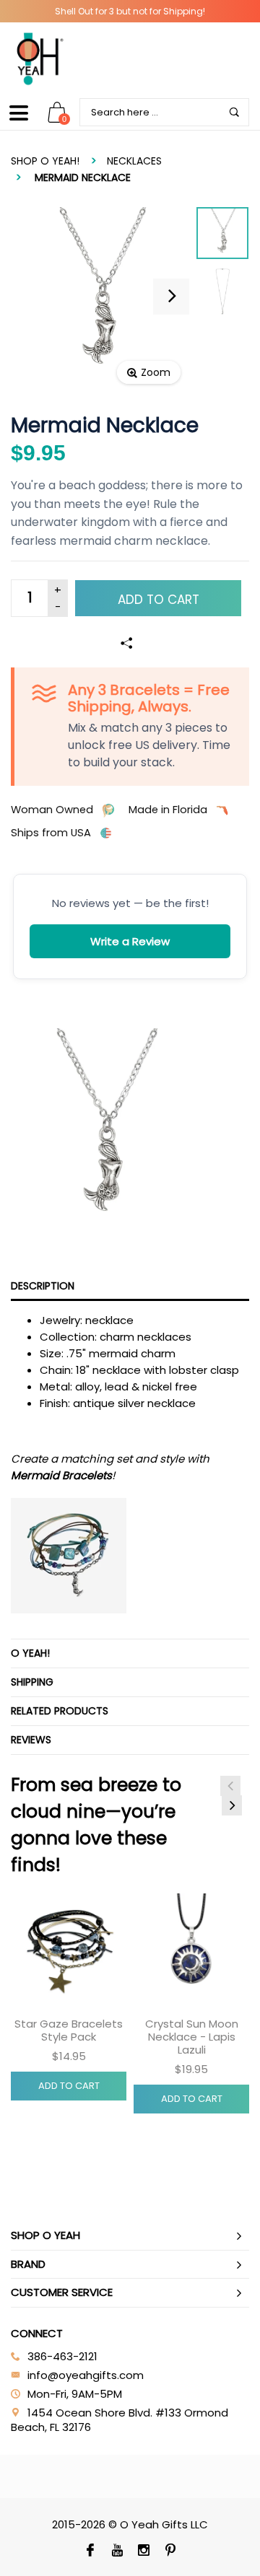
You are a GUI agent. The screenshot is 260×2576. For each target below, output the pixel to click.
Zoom (156, 372)
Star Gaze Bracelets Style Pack (69, 2030)
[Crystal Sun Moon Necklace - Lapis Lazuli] (191, 1951)
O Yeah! (30, 1653)
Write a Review (130, 941)
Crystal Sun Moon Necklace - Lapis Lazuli (192, 2037)
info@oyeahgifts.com (86, 2375)
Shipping (32, 1682)
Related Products (60, 1711)
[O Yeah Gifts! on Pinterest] (170, 2551)
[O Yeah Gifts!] (40, 58)
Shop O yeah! (45, 161)
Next (232, 1805)
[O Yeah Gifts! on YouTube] (117, 2551)
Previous (230, 1786)
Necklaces (134, 161)
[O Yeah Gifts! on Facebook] (90, 2551)
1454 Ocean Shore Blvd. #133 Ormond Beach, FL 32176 (120, 2420)
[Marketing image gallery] (130, 1132)
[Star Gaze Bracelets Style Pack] (69, 1951)
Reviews (31, 1740)
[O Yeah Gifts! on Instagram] (143, 2551)
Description (43, 1286)
